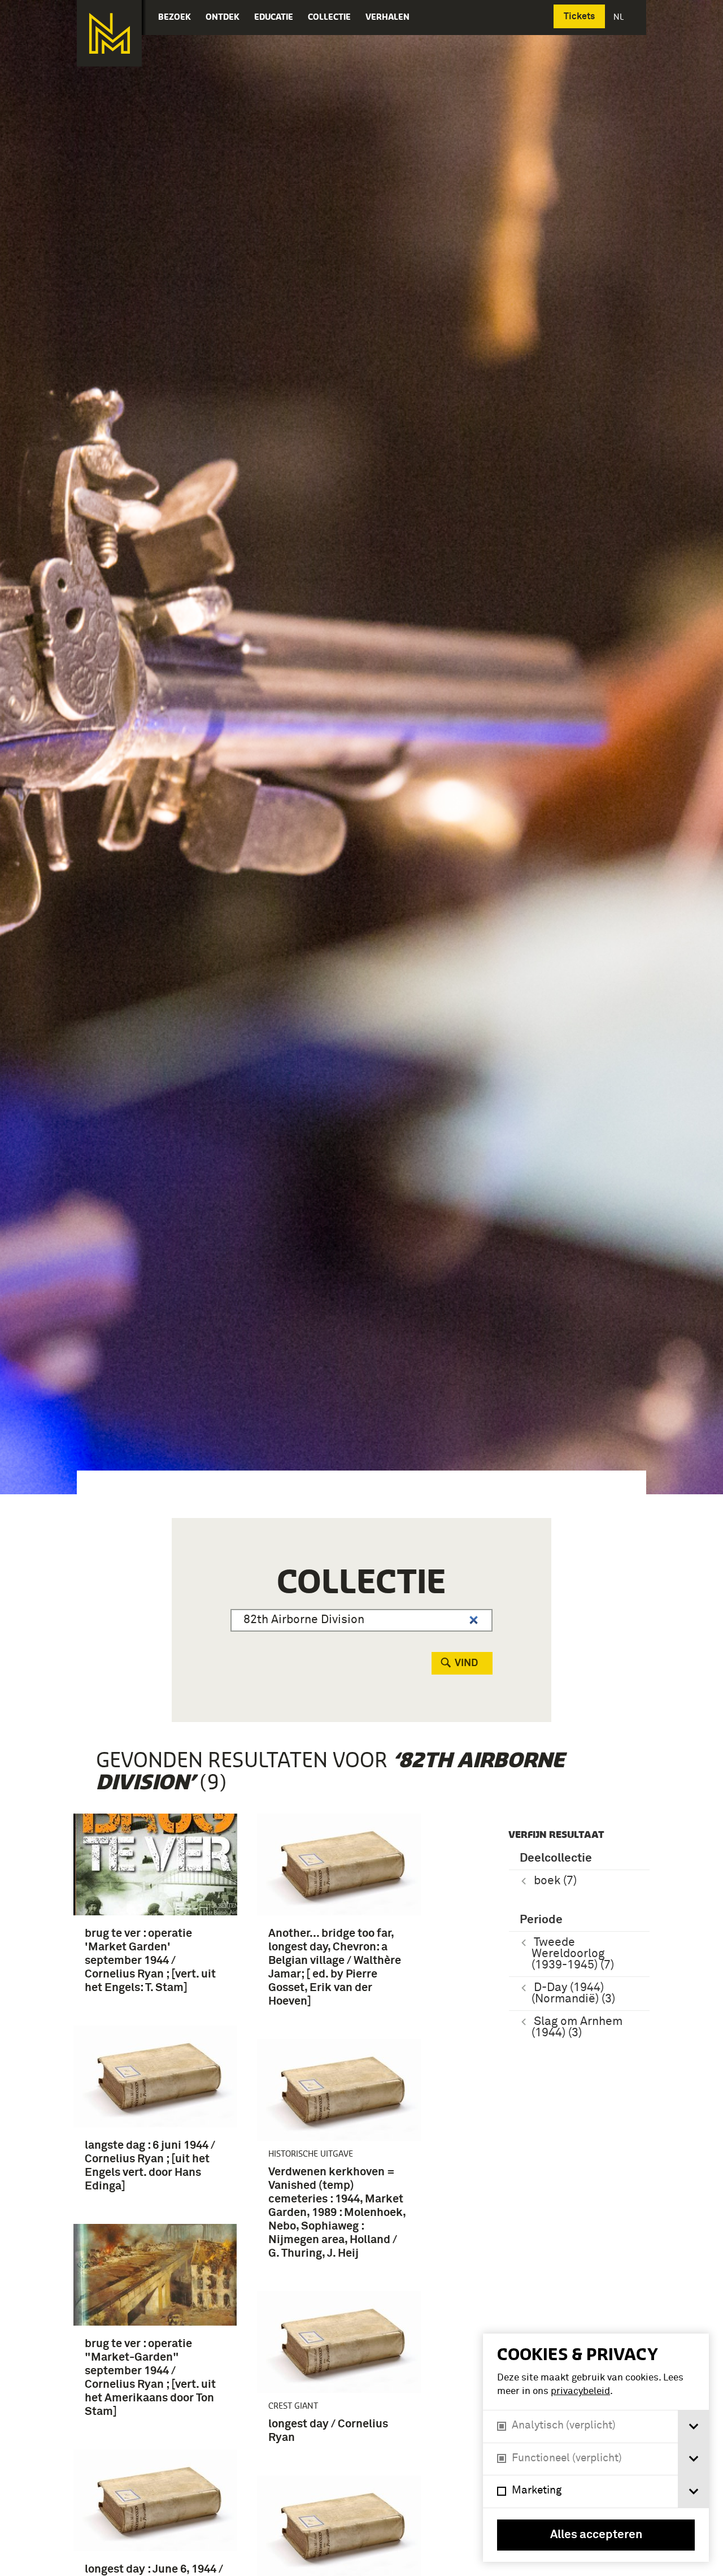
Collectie (329, 17)
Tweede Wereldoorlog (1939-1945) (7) (573, 1954)
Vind (466, 1663)
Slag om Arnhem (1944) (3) (577, 2028)
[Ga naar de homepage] (109, 33)
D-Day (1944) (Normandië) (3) (573, 1994)
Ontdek (223, 17)
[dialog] (596, 2448)
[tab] (693, 2427)
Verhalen (387, 17)
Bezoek (175, 17)
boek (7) (555, 1881)
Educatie (274, 17)
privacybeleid (580, 2391)
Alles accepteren (596, 2535)
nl (620, 17)
